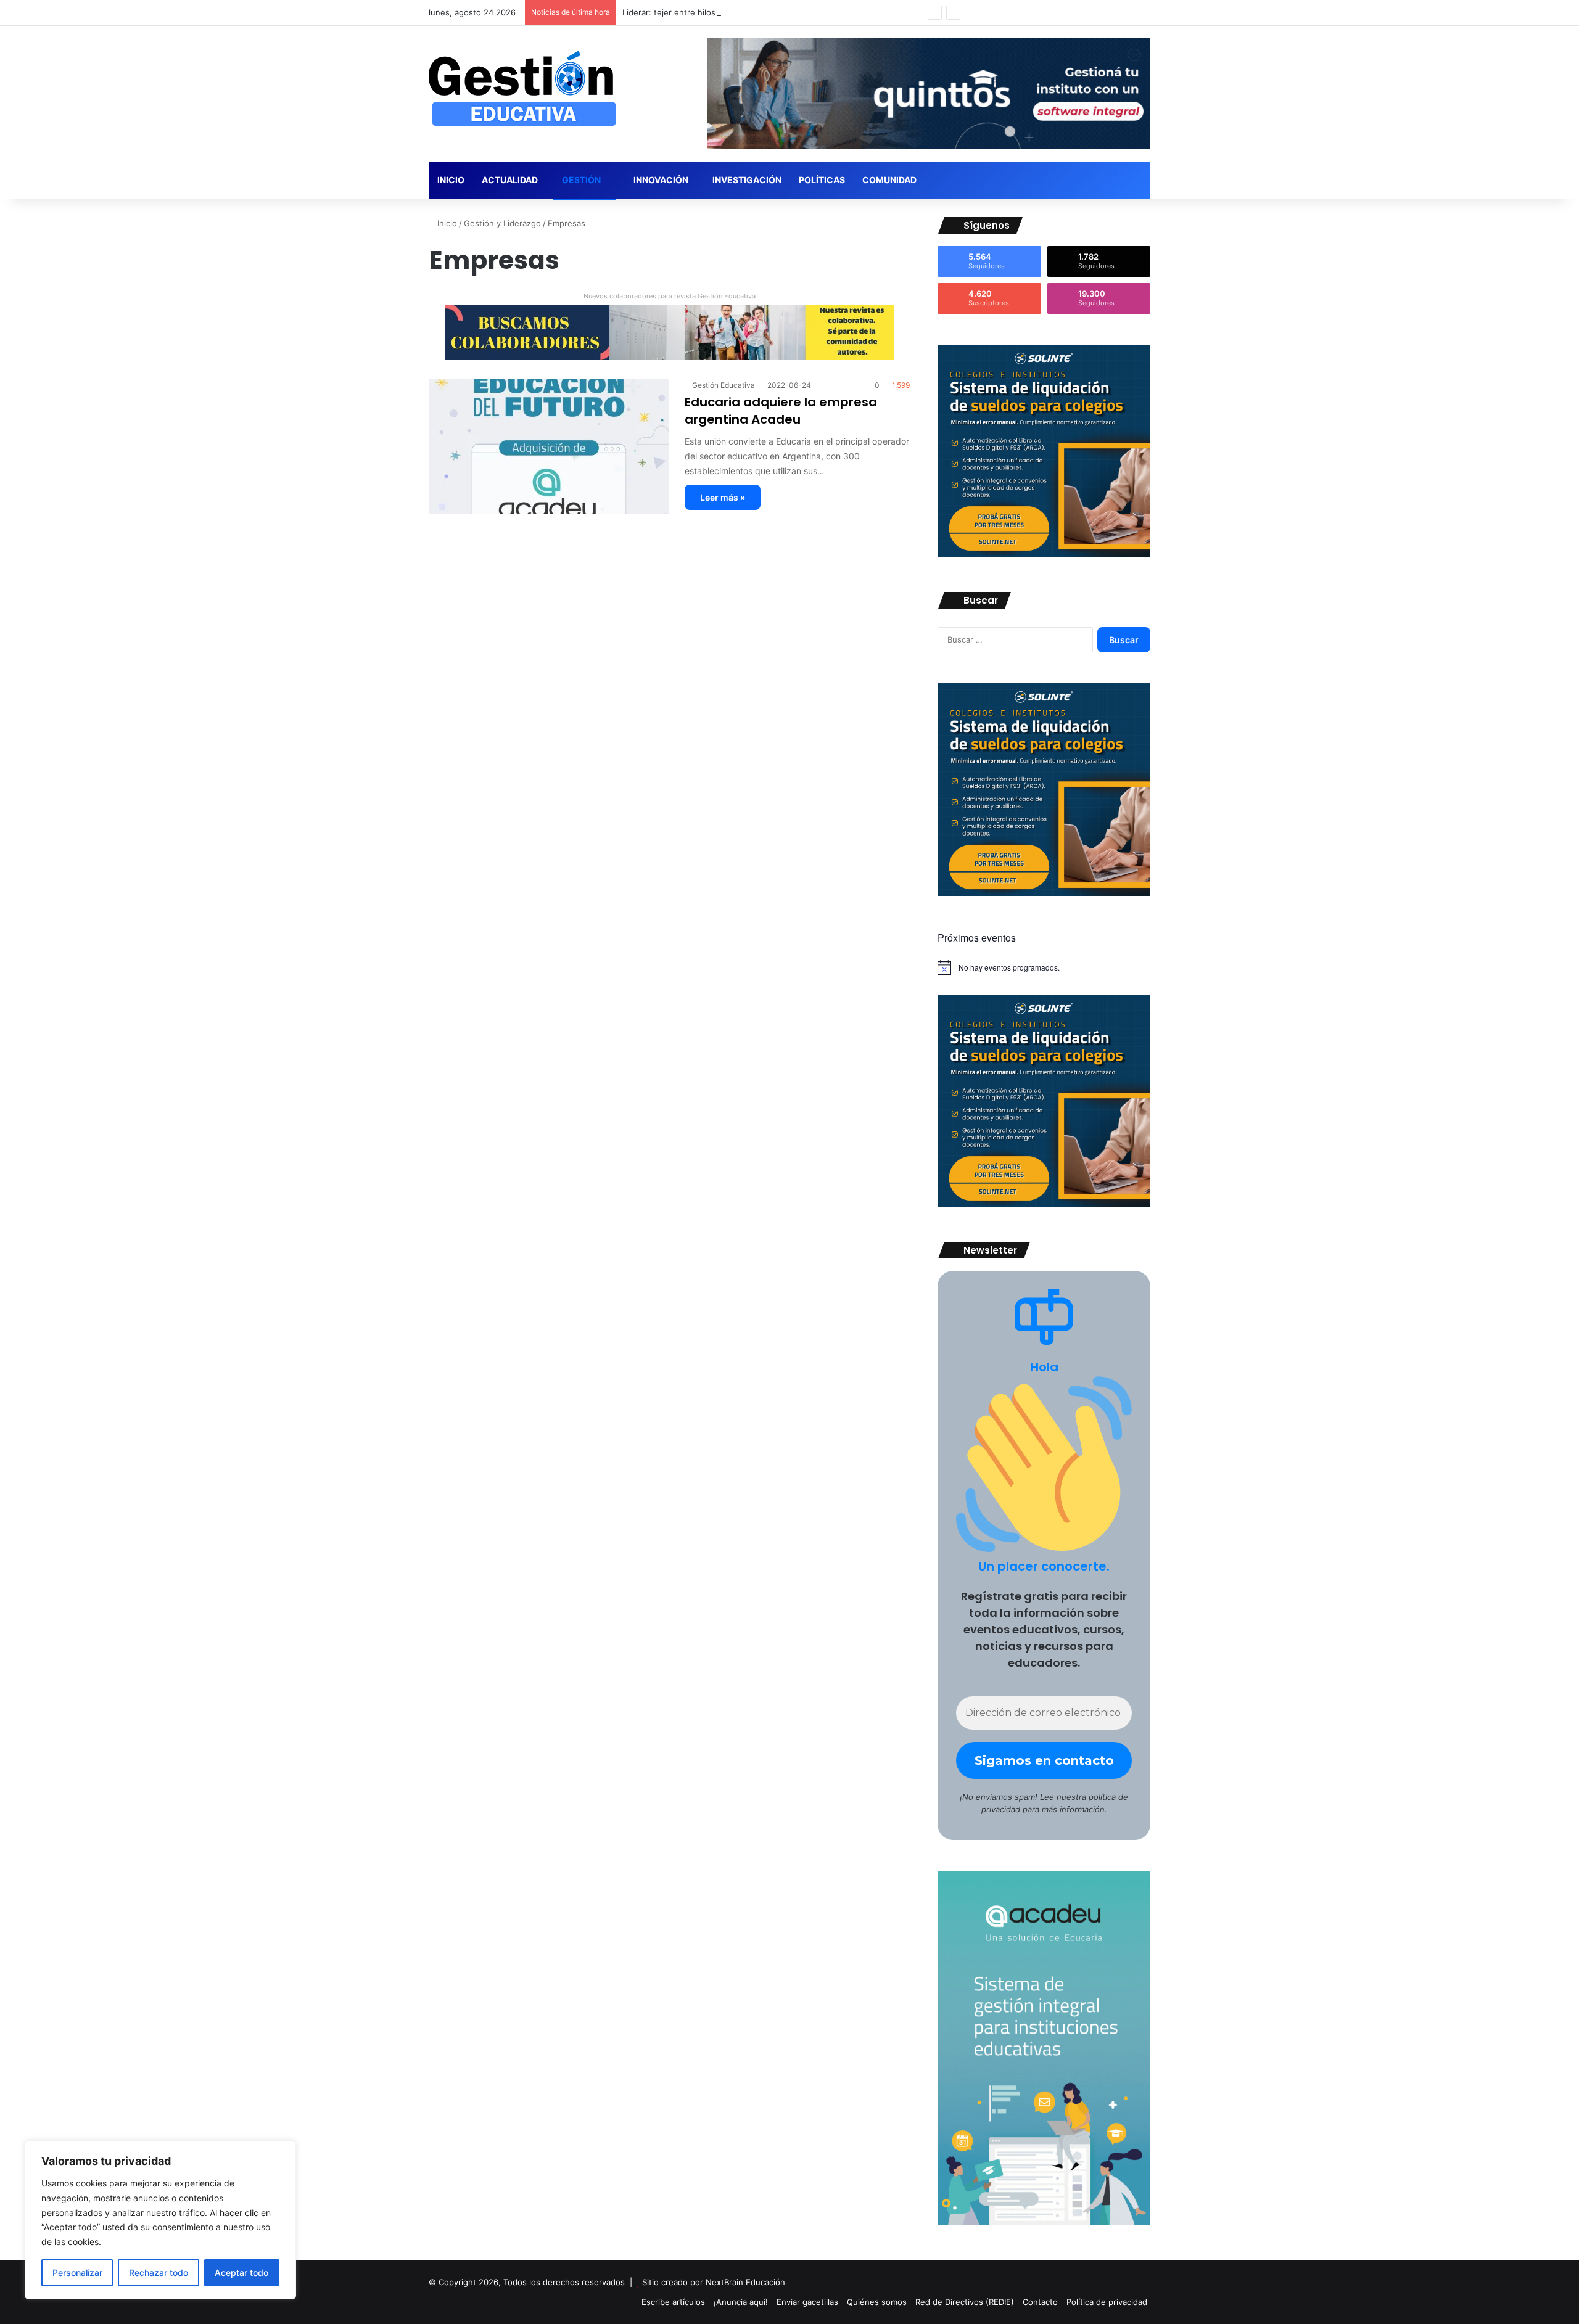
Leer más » (723, 497)
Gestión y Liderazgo (502, 223)
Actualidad (510, 180)
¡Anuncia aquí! (741, 2302)
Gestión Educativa (724, 385)
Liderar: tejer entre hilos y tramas (686, 12)
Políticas (822, 180)
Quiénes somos (877, 2302)
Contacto (1040, 2302)
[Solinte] (1044, 554)
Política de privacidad (1107, 2302)
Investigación (747, 180)
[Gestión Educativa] (522, 89)
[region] (160, 2220)
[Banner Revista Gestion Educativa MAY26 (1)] (1044, 2222)
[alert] (1044, 967)
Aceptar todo (241, 2273)
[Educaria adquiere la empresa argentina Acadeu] (549, 446)
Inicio (451, 180)
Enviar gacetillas (807, 2302)
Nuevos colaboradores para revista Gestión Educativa (670, 296)
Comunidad (889, 180)
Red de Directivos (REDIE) (965, 2302)
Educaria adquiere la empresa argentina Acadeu (781, 411)
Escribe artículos (673, 2302)
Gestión (581, 180)
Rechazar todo (159, 2273)
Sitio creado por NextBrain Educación (714, 2282)
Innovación (660, 180)
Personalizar (77, 2273)
